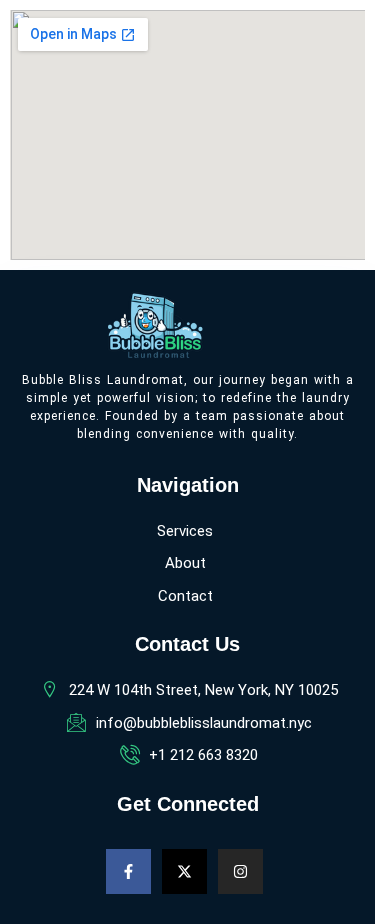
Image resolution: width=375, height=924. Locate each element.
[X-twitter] (184, 871)
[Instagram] (240, 871)
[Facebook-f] (128, 871)
